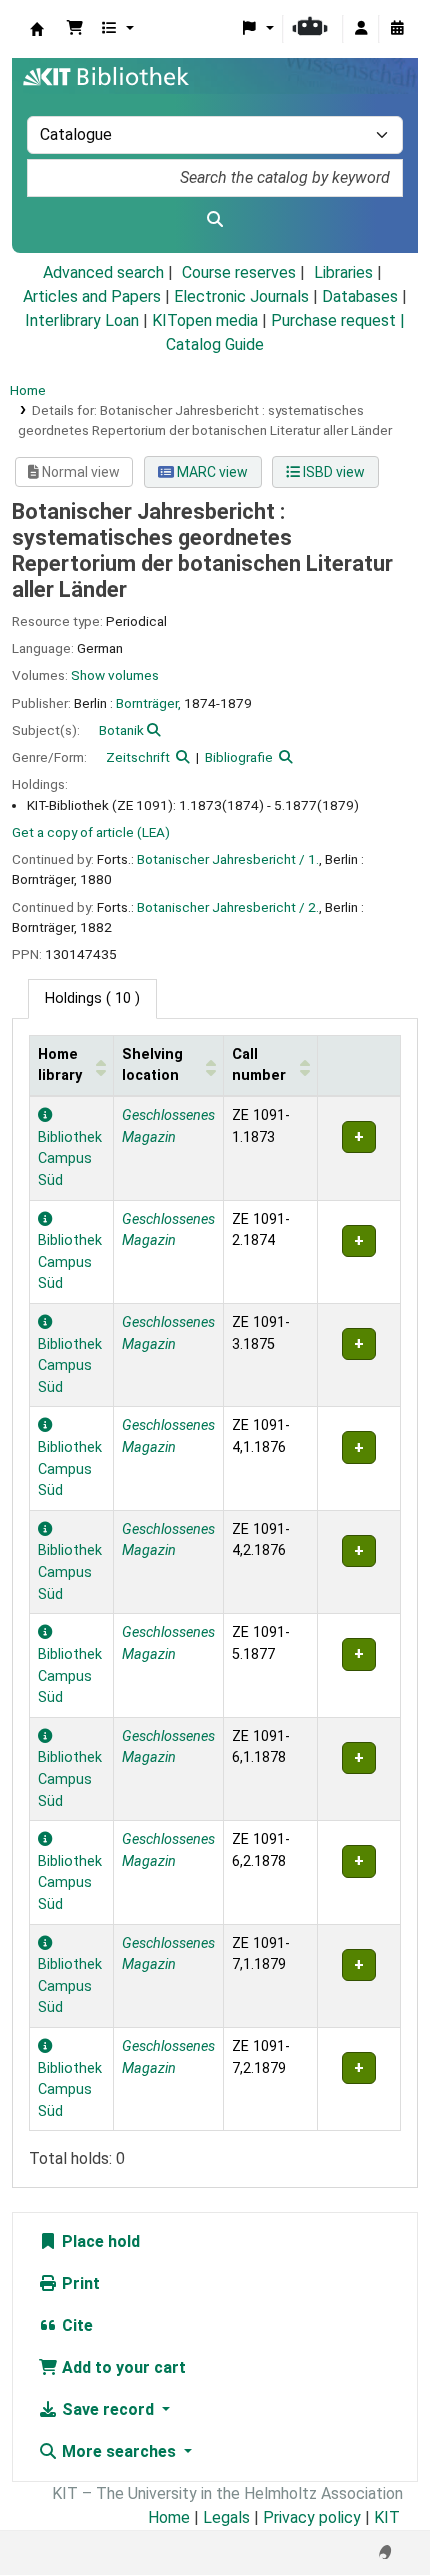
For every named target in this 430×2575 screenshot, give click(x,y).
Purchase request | (338, 320)
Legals (226, 2517)
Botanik (121, 730)
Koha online (37, 29)
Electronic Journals (241, 296)
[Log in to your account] (361, 29)
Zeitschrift (138, 757)
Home (28, 390)
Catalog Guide (215, 344)
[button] (75, 29)
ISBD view (332, 472)
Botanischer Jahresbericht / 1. (228, 859)
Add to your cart (122, 2367)
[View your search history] (397, 29)
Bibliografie (239, 757)
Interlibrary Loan (82, 320)
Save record (108, 2409)
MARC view (211, 472)
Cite (75, 2325)
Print (79, 2283)
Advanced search (103, 272)
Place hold (99, 2241)
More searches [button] (119, 2451)
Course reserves (239, 272)
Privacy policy (312, 2517)
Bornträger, (148, 703)
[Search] (215, 220)
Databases (360, 296)
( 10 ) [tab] (92, 998)
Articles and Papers (92, 296)
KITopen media (205, 320)
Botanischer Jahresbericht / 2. (228, 907)
